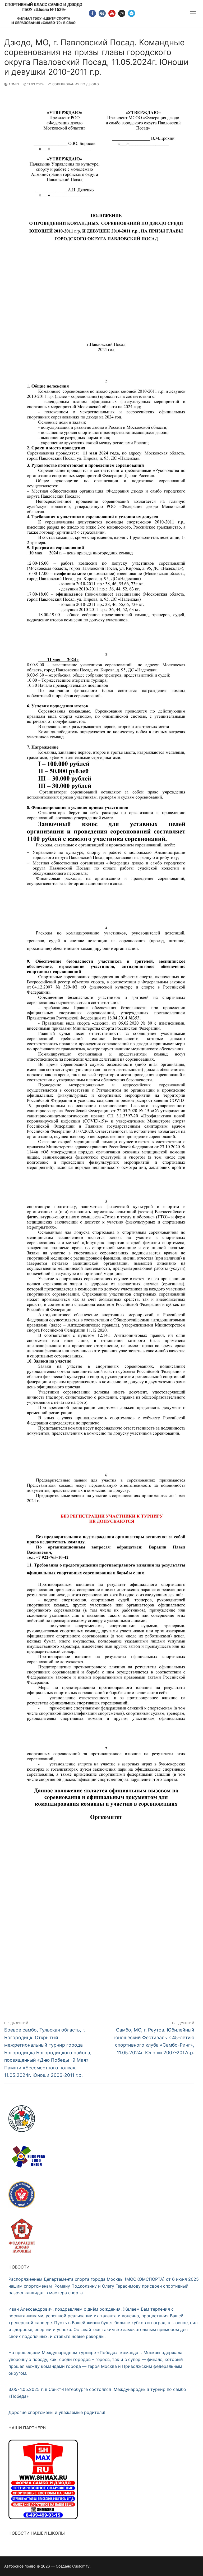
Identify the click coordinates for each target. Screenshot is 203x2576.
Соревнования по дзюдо (75, 84)
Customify (81, 2566)
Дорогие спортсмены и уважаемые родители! (57, 2412)
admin (13, 84)
